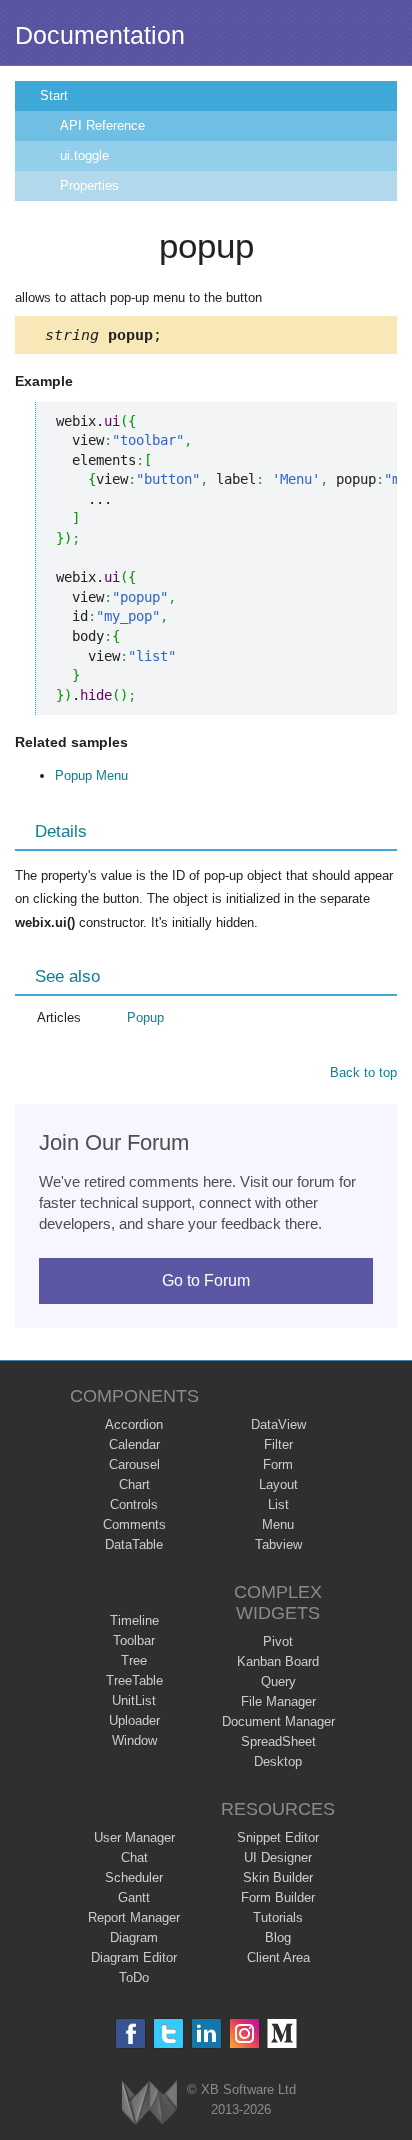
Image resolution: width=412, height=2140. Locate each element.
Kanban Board (278, 1661)
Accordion (134, 1424)
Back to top (363, 1072)
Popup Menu (91, 775)
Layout (278, 1484)
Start (54, 95)
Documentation (100, 35)
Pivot (278, 1641)
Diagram (134, 1937)
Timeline (134, 1620)
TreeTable (134, 1680)
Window (134, 1740)
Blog (278, 1937)
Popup (145, 1017)
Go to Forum (206, 1280)
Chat (134, 1857)
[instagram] (244, 2033)
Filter (278, 1444)
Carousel (134, 1464)
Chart (134, 1484)
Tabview (278, 1544)
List (278, 1504)
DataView (278, 1424)
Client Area (278, 1957)
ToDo (134, 1977)
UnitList (134, 1700)
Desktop (278, 1761)
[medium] (282, 2033)
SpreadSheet (278, 1741)
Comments (134, 1524)
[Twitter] (168, 2033)
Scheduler (134, 1877)
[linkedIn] (206, 2033)
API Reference (102, 125)
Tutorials (278, 1917)
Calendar (134, 1444)
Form (278, 1464)
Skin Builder (278, 1877)
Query (278, 1681)
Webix (149, 2102)
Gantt (134, 1897)
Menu (278, 1524)
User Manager (134, 1837)
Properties (89, 185)
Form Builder (278, 1897)
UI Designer (278, 1857)
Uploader (134, 1720)
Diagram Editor (134, 1957)
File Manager (278, 1701)
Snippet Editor (278, 1837)
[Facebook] (130, 2033)
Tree (134, 1660)
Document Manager (278, 1721)
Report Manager (134, 1917)
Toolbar (134, 1640)
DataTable (134, 1544)
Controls (134, 1504)
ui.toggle (84, 155)
